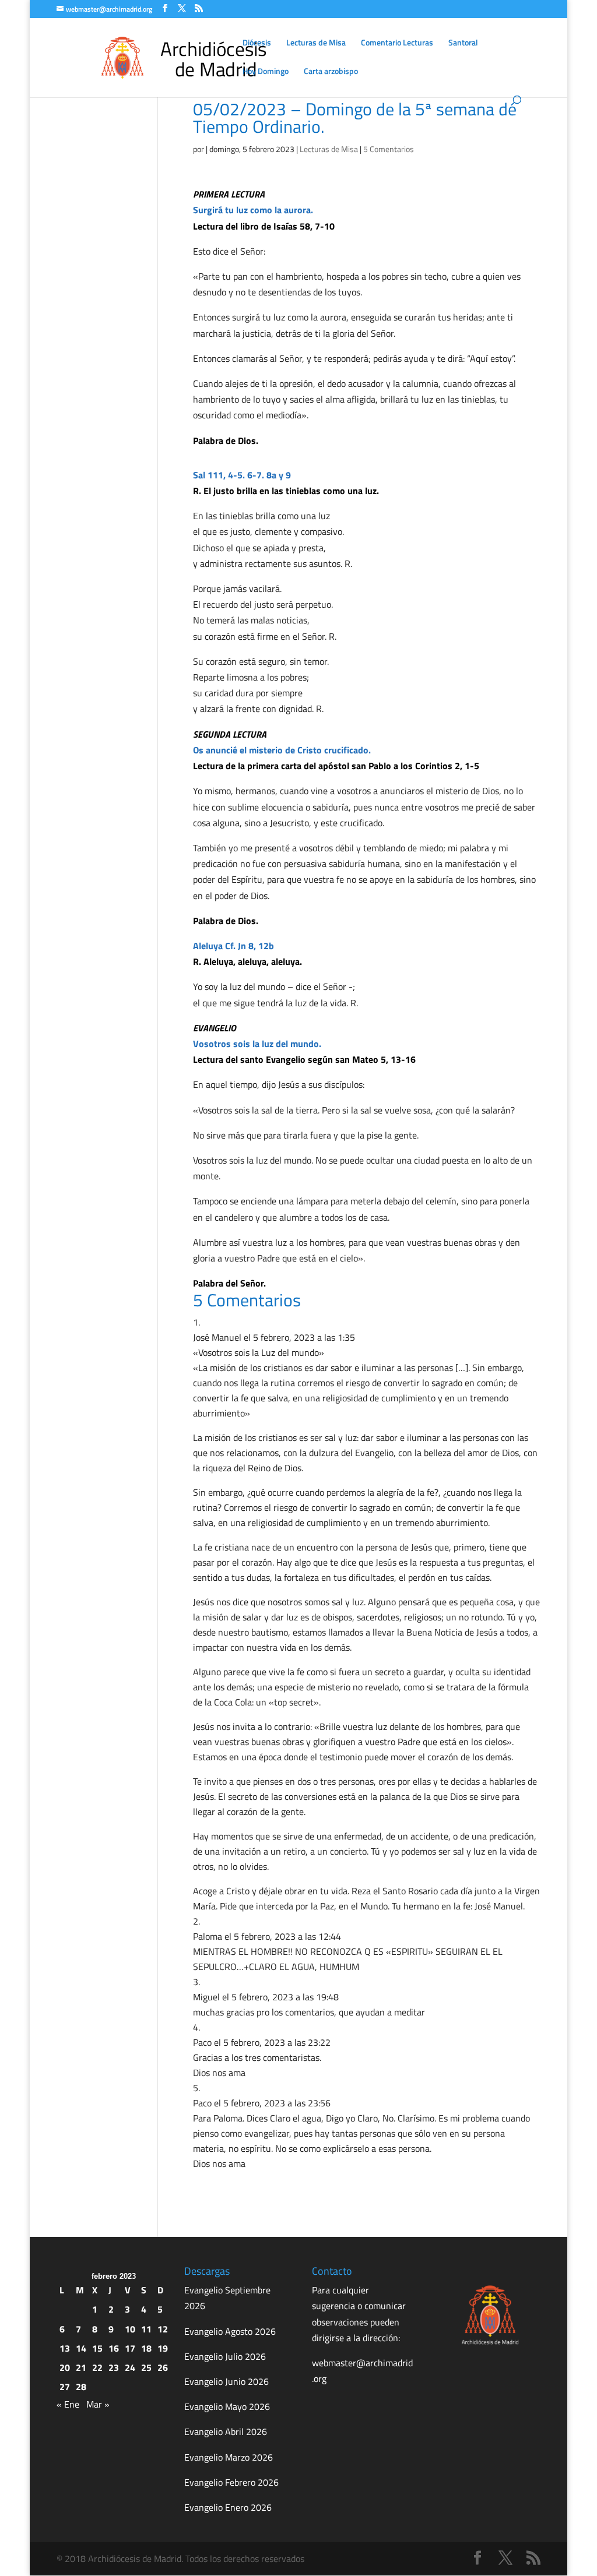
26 (163, 2367)
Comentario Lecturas (397, 43)
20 (65, 2367)
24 (130, 2367)
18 (146, 2348)
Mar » (98, 2404)
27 (65, 2387)
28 (81, 2387)
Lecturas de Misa (316, 43)
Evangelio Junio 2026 (226, 2381)
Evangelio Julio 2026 (225, 2356)
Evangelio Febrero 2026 (231, 2482)
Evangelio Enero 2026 (228, 2507)
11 (146, 2329)
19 (163, 2348)
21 (81, 2367)
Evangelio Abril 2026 (226, 2431)
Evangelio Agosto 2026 (230, 2331)
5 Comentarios (389, 149)
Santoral (463, 43)
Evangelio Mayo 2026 (227, 2406)
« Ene (68, 2404)
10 (130, 2329)
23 (114, 2367)
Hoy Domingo (266, 72)
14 (81, 2348)
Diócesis (257, 43)
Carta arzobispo (331, 72)
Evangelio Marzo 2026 (229, 2457)
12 (163, 2329)
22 (97, 2367)
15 (97, 2348)
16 (114, 2348)
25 (146, 2367)
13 (65, 2348)
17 (130, 2348)
